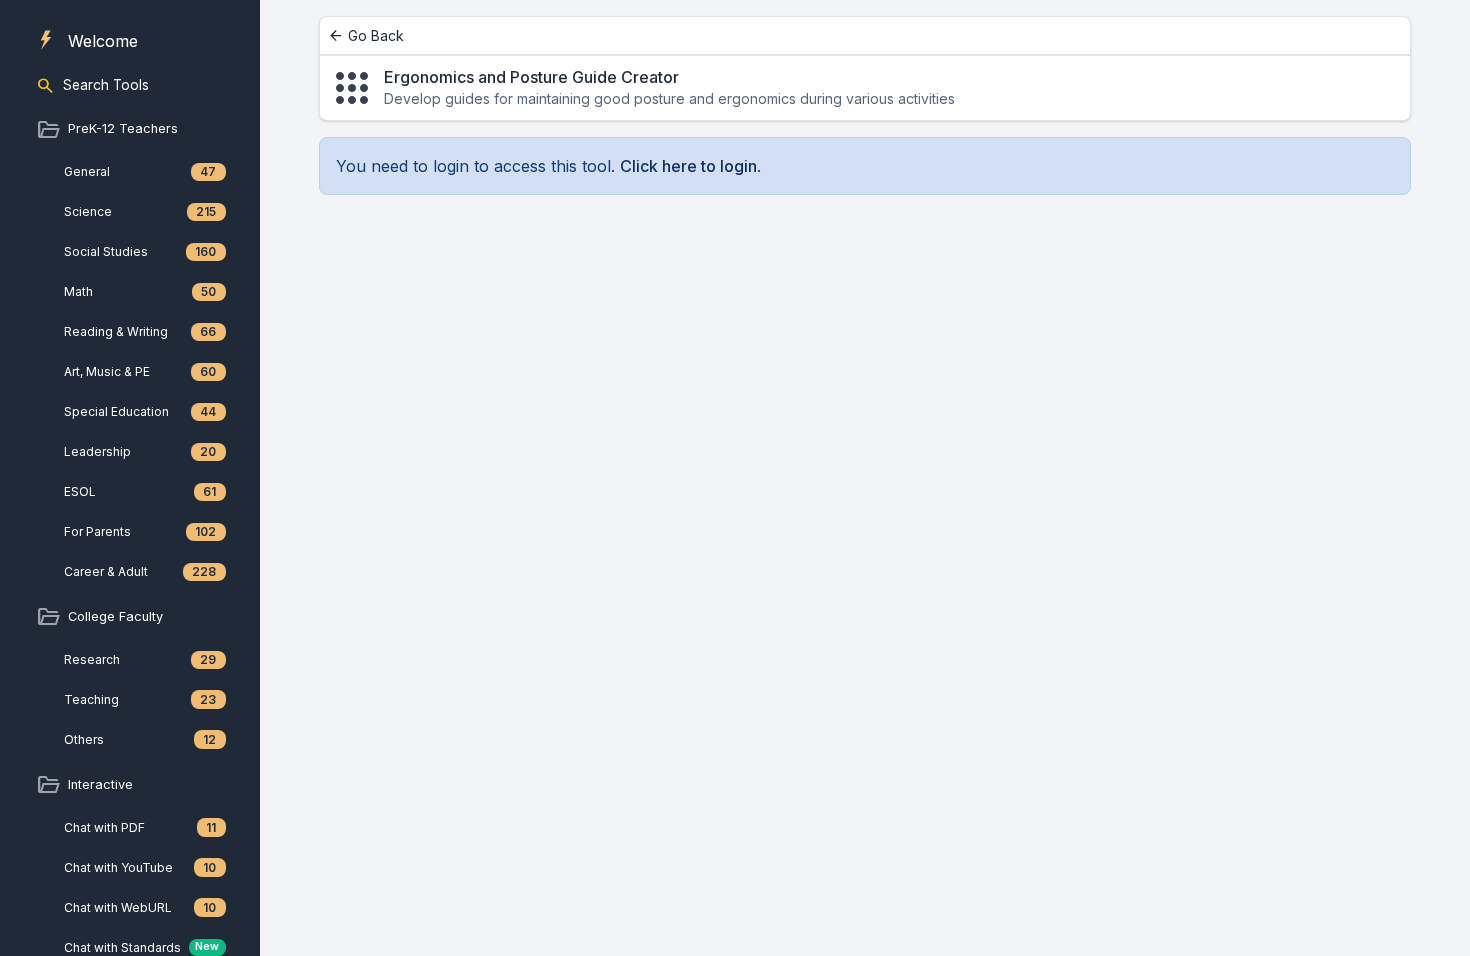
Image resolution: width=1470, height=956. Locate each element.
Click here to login (688, 166)
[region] (130, 478)
